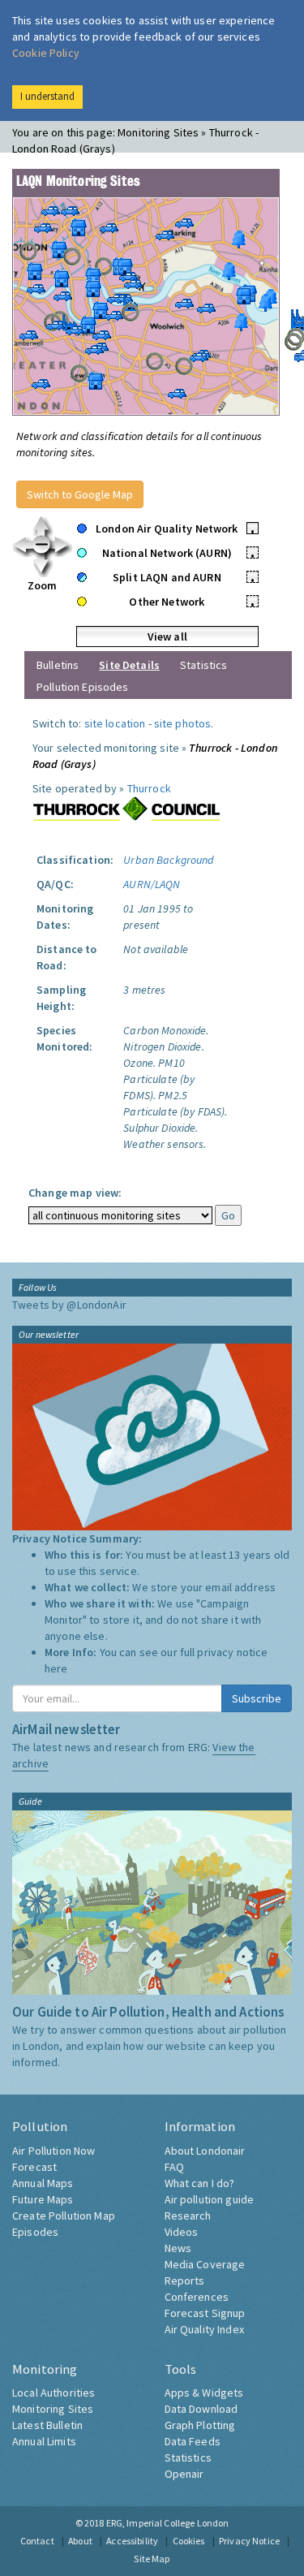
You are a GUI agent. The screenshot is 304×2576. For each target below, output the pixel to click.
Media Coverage (205, 2264)
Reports (185, 2280)
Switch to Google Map (80, 494)
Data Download (201, 2409)
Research (188, 2216)
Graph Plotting (200, 2425)
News (178, 2248)
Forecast (34, 2167)
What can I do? (200, 2183)
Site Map (152, 2559)
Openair (184, 2474)
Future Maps (43, 2199)
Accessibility (132, 2541)
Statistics (203, 665)
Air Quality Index (204, 2329)
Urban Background (168, 860)
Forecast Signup (205, 2313)
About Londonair (205, 2151)
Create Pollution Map (64, 2216)
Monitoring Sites (53, 2409)
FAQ (174, 2167)
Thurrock (149, 788)
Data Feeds (193, 2441)
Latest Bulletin (47, 2425)
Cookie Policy (46, 53)
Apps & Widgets (204, 2393)
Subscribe (257, 1698)
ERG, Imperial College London (168, 2523)
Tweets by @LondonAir (69, 1305)
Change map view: (75, 1193)
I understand (47, 96)
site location (115, 723)
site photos (183, 723)
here (56, 1668)
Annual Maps (43, 2183)
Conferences (197, 2297)
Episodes (35, 2232)
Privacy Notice (249, 2541)
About (80, 2541)
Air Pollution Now (54, 2151)
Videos (182, 2232)
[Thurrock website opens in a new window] (126, 809)
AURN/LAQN (152, 884)
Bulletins (58, 665)
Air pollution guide (210, 2199)
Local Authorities (54, 2393)
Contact (37, 2541)
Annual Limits (44, 2441)
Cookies (189, 2541)
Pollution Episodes (83, 687)
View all (167, 636)
